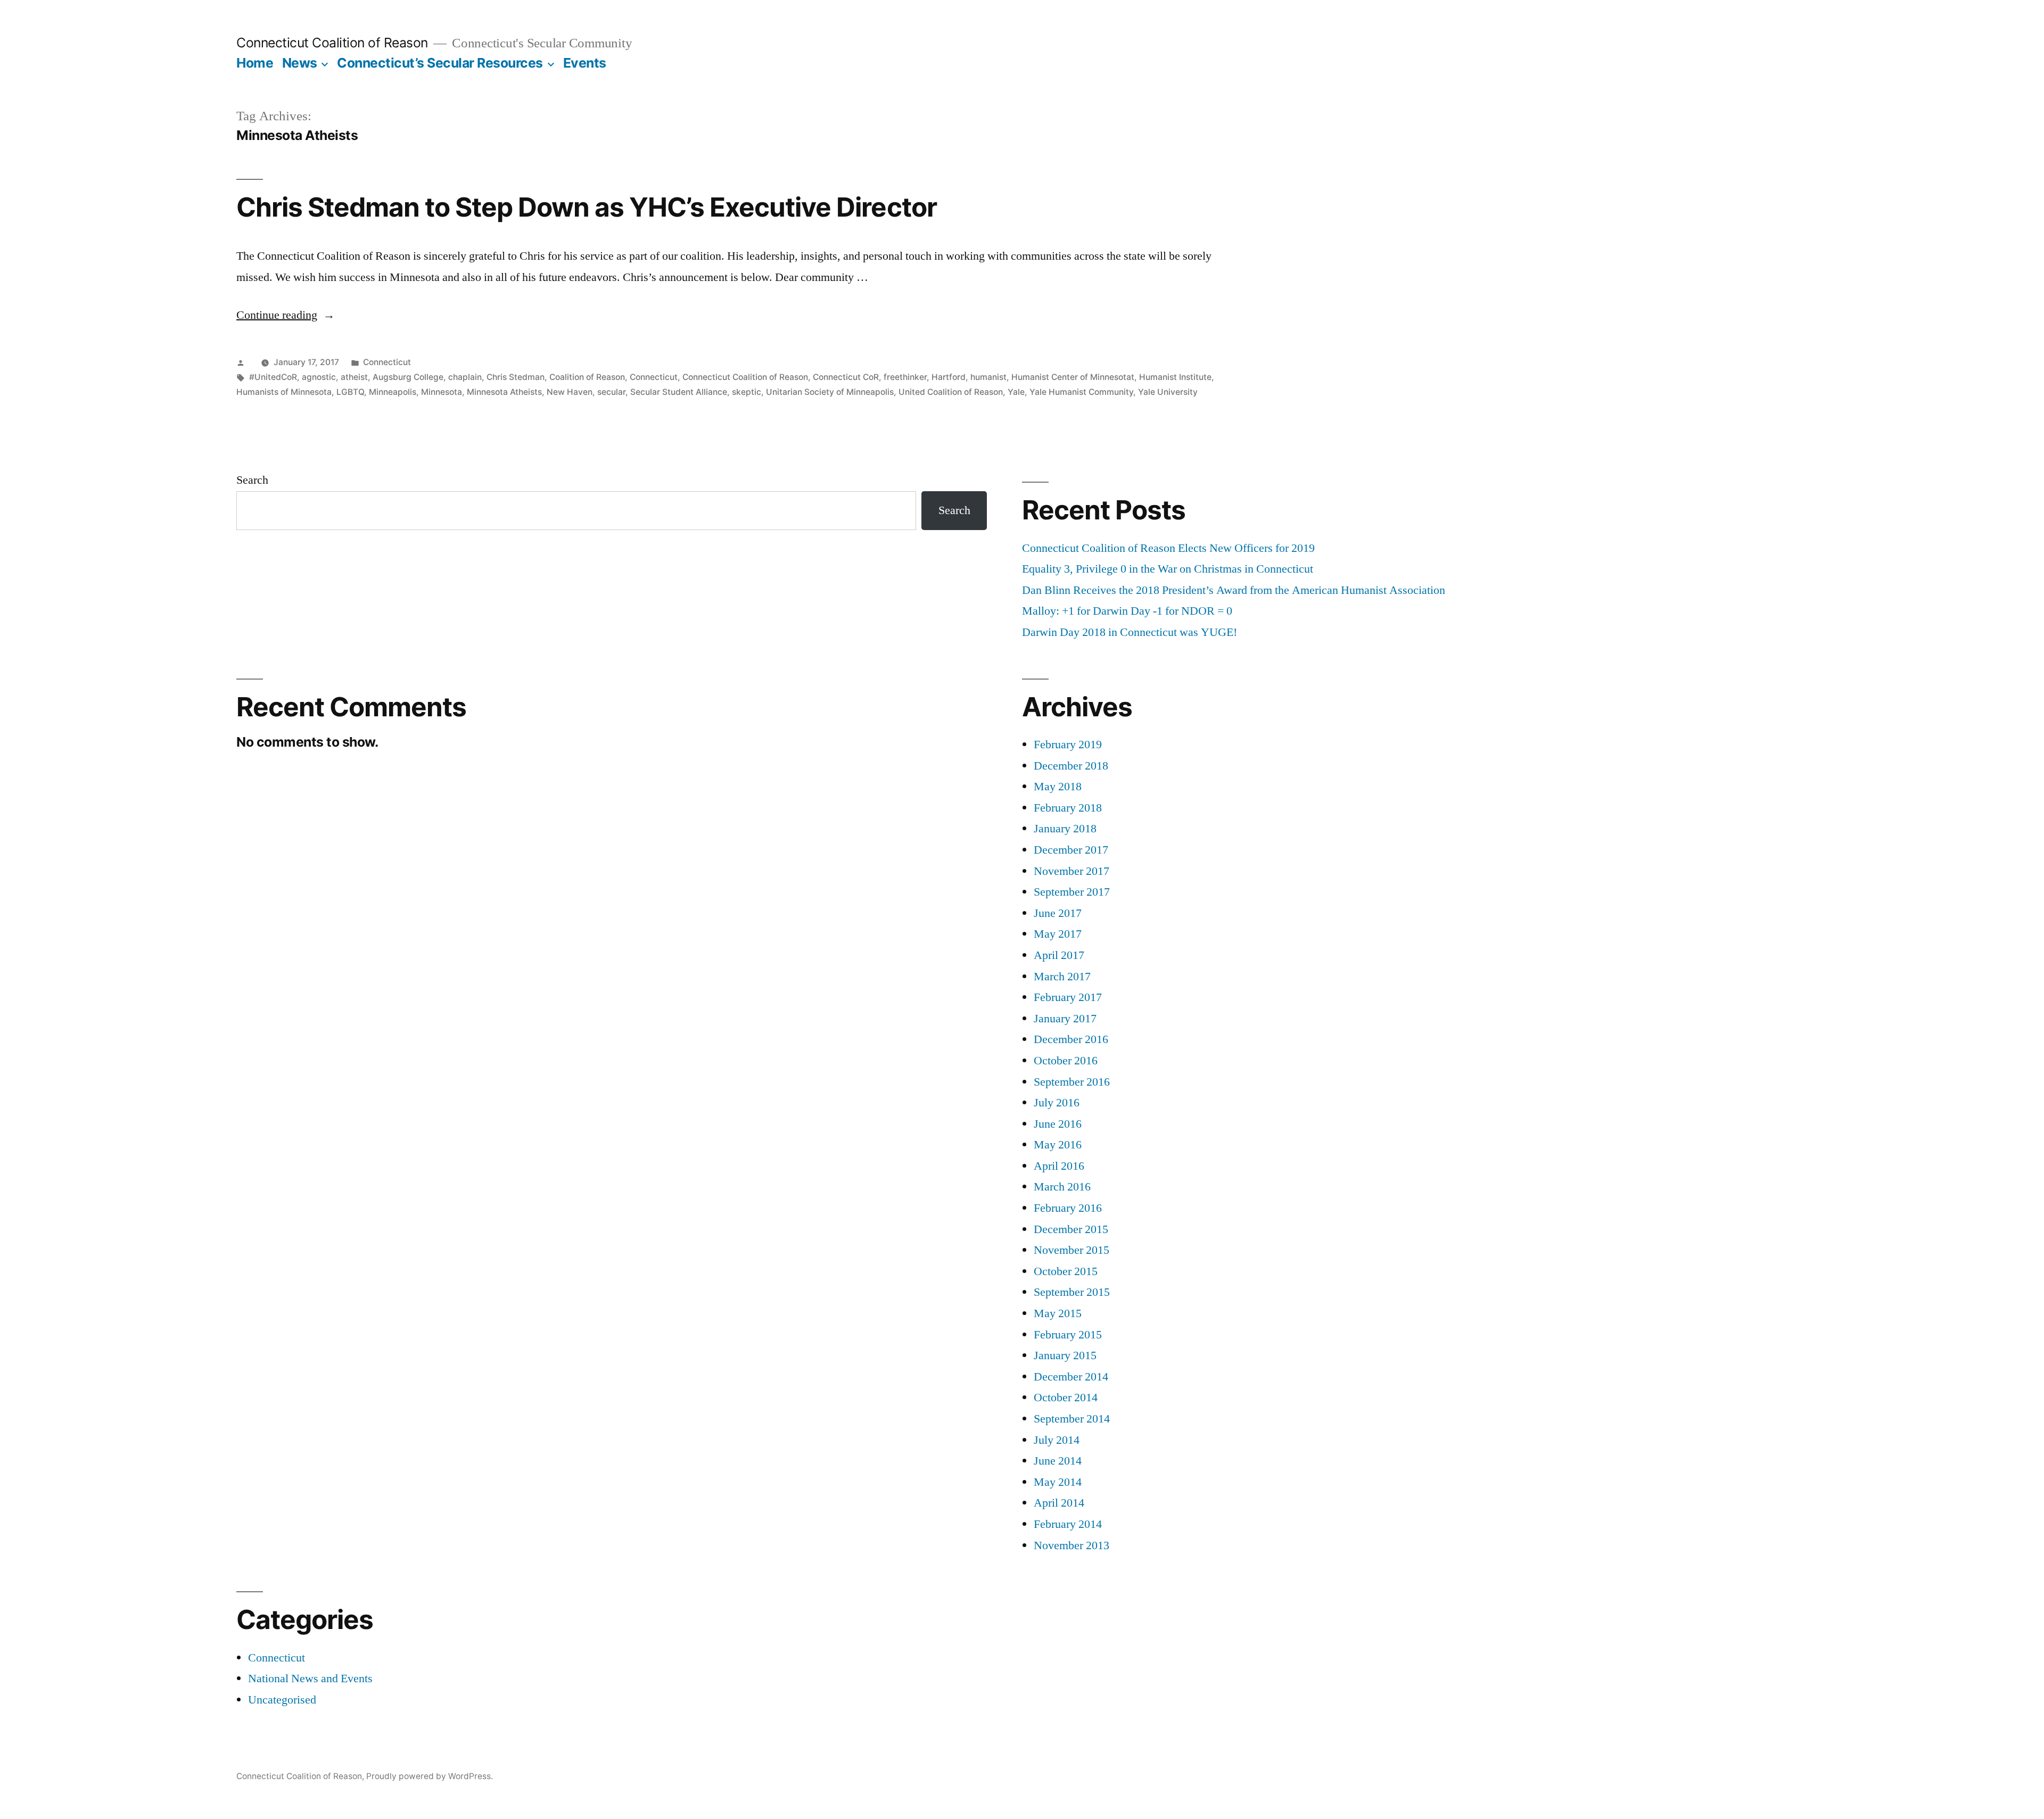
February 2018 (1068, 808)
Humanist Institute (1175, 377)
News (300, 63)
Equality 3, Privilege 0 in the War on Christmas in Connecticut (1168, 569)
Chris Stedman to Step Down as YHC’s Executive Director (587, 207)
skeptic (747, 392)
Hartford (949, 377)
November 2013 (1072, 1545)
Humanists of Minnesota (284, 392)
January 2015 (1065, 1355)
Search (252, 480)
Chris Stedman (516, 377)
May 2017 (1058, 934)
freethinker (905, 377)
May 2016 (1058, 1145)
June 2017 (1058, 913)
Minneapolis (393, 392)
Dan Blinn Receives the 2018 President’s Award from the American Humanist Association (1234, 590)
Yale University (1168, 392)
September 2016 (1072, 1082)
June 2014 (1058, 1461)
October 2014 (1066, 1398)
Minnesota (442, 392)
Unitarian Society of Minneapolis (830, 392)
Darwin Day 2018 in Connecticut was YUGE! (1130, 632)
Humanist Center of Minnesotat (1073, 377)
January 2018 (1065, 829)
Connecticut (387, 362)
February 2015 (1068, 1335)
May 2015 (1058, 1313)
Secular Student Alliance (679, 392)
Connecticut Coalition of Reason (332, 43)
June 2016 (1058, 1124)
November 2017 (1072, 871)
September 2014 (1072, 1419)
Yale (1016, 392)
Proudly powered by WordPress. (430, 1776)
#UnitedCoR (273, 377)
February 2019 (1068, 745)
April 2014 (1059, 1503)
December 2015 (1071, 1229)
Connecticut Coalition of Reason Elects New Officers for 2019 (1168, 548)
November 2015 (1072, 1250)
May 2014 (1058, 1482)
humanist (988, 377)
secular (611, 392)
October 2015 (1066, 1271)
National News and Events (310, 1679)
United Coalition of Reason (951, 392)
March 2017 (1062, 977)
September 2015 (1072, 1292)
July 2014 (1057, 1440)
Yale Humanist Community (1081, 392)
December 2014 (1071, 1377)
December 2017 (1071, 850)
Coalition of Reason (587, 377)
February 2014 (1068, 1524)
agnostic (319, 377)
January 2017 (1065, 1019)
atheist (354, 377)
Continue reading (286, 315)
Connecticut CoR (846, 377)
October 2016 (1066, 1061)
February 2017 (1068, 997)
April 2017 (1059, 955)
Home (255, 63)
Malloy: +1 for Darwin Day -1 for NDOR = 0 (1127, 611)
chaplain (465, 377)
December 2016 (1071, 1039)
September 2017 (1072, 892)
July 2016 (1057, 1103)
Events (585, 63)
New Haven (570, 392)
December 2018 (1071, 766)
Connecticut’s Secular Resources (440, 63)
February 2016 (1068, 1208)
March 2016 (1062, 1187)
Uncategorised (282, 1700)
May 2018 (1058, 787)
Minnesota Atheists (504, 392)
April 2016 (1059, 1166)
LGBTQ (350, 392)
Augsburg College (408, 377)
